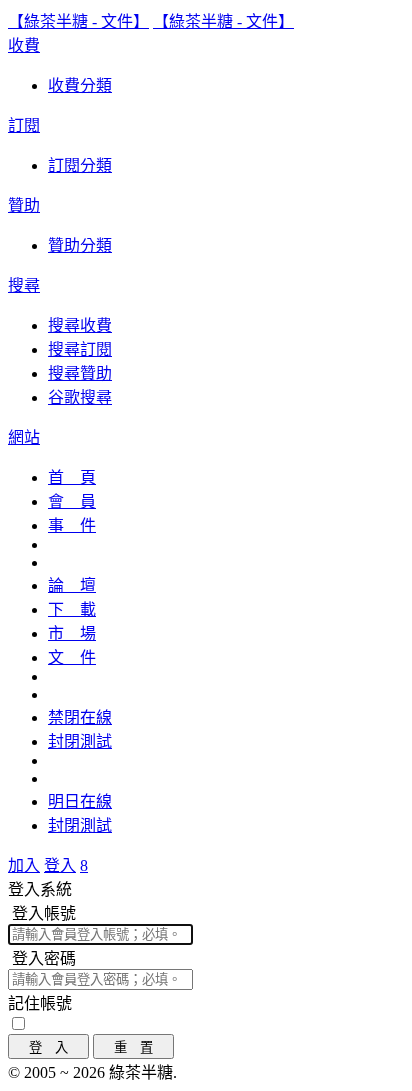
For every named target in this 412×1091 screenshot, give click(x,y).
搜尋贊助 (80, 373)
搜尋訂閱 (80, 349)
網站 (24, 437)
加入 (24, 865)
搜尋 (24, 285)
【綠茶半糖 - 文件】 (78, 21)
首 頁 (72, 477)
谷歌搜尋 (80, 397)
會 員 (72, 501)
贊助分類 (80, 245)
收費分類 (80, 85)
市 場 (72, 633)
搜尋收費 (80, 325)
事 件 (72, 525)
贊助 (24, 205)
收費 (24, 45)
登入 (60, 865)
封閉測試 (80, 741)
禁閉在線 (80, 717)
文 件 (72, 657)
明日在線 (80, 801)
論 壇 (72, 585)
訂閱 (24, 125)
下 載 (72, 609)
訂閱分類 (80, 165)
